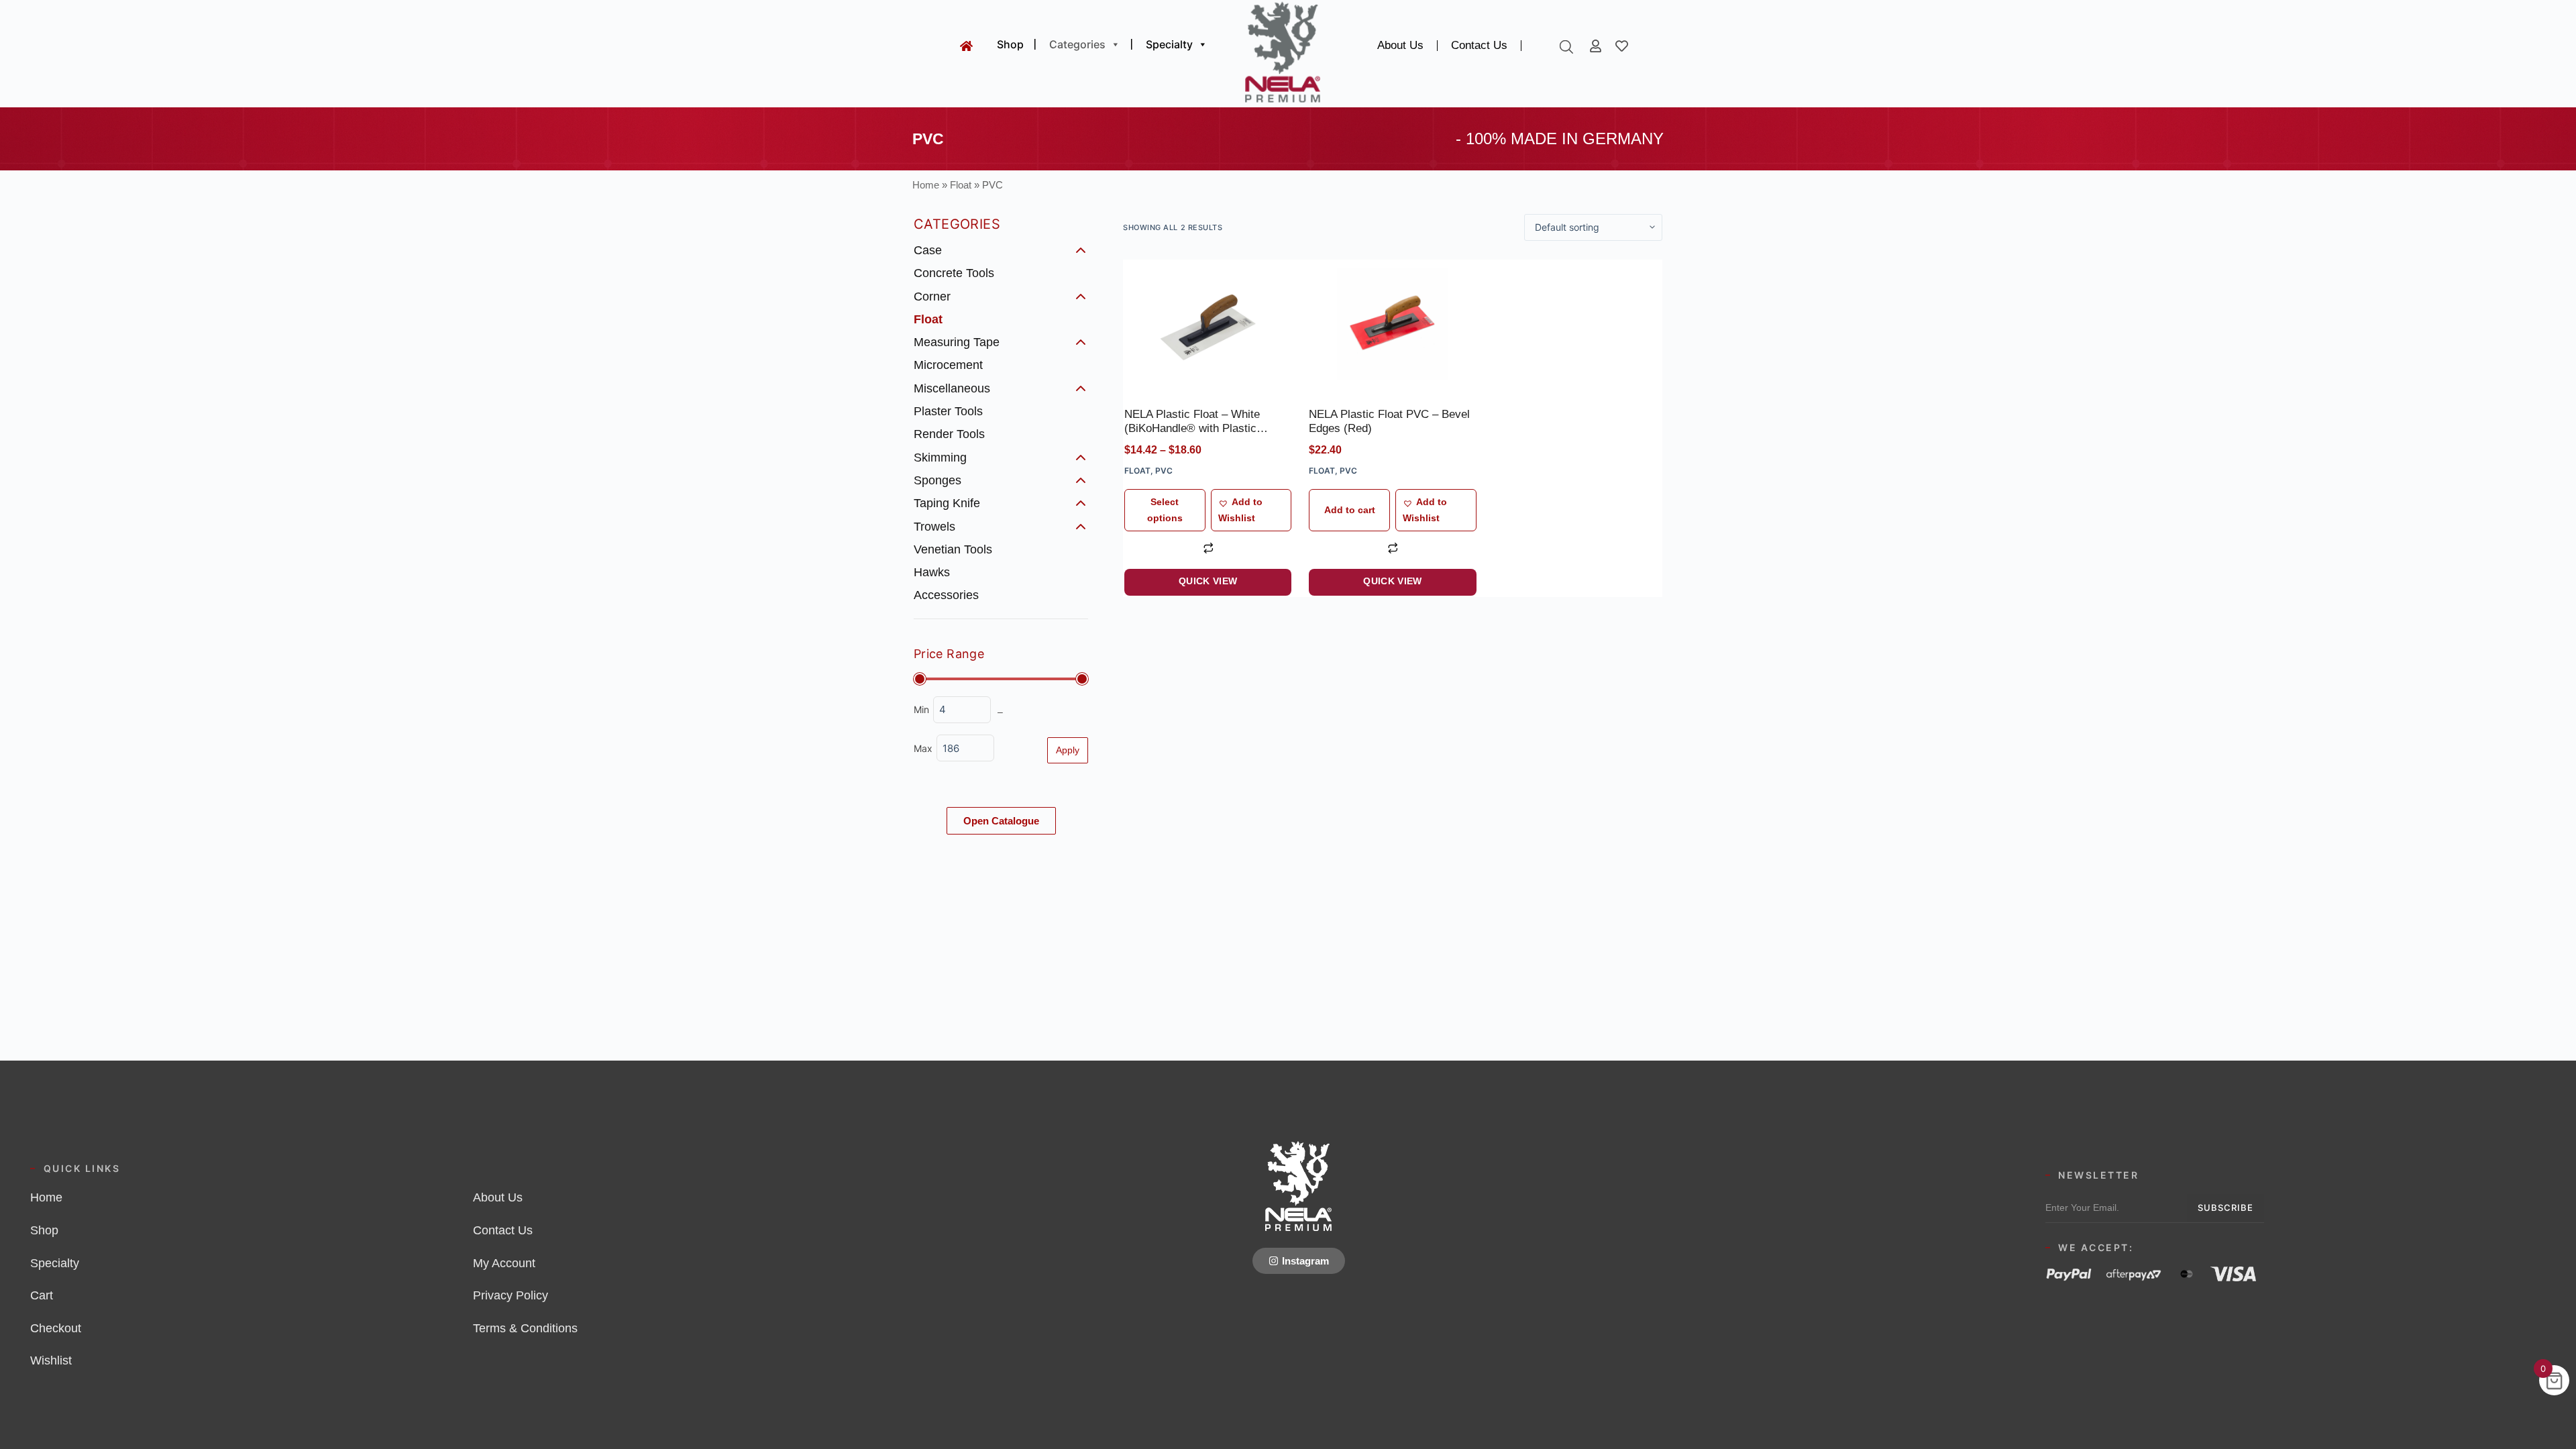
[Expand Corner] (1081, 297)
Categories (1077, 44)
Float (961, 185)
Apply (1068, 750)
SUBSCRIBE (2225, 1207)
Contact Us (1479, 45)
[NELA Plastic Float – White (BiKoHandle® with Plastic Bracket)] (1208, 324)
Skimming (940, 458)
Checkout (56, 1328)
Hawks (932, 572)
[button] (1251, 510)
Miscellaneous (952, 388)
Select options (1165, 509)
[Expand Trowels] (1081, 527)
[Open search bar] (1566, 47)
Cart (42, 1295)
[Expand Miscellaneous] (1081, 388)
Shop (1010, 44)
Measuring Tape (957, 342)
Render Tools (949, 434)
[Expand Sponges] (1081, 480)
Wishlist (51, 1360)
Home (926, 185)
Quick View (1208, 581)
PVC (1164, 471)
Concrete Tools (954, 273)
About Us (1400, 45)
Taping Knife (947, 503)
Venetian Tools (953, 549)
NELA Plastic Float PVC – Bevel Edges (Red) (1389, 421)
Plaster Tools (948, 411)
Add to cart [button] (1350, 510)
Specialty (1169, 44)
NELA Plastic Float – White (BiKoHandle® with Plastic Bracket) (1192, 422)
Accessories (946, 595)
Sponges (937, 480)
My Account (504, 1263)
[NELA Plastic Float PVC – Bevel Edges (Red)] (1392, 324)
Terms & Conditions (525, 1328)
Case (928, 250)
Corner (932, 296)
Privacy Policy (511, 1295)
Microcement (948, 365)
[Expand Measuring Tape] (1081, 342)
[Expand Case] (1081, 250)
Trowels (934, 526)
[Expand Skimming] (1081, 458)
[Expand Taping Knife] (1081, 503)
